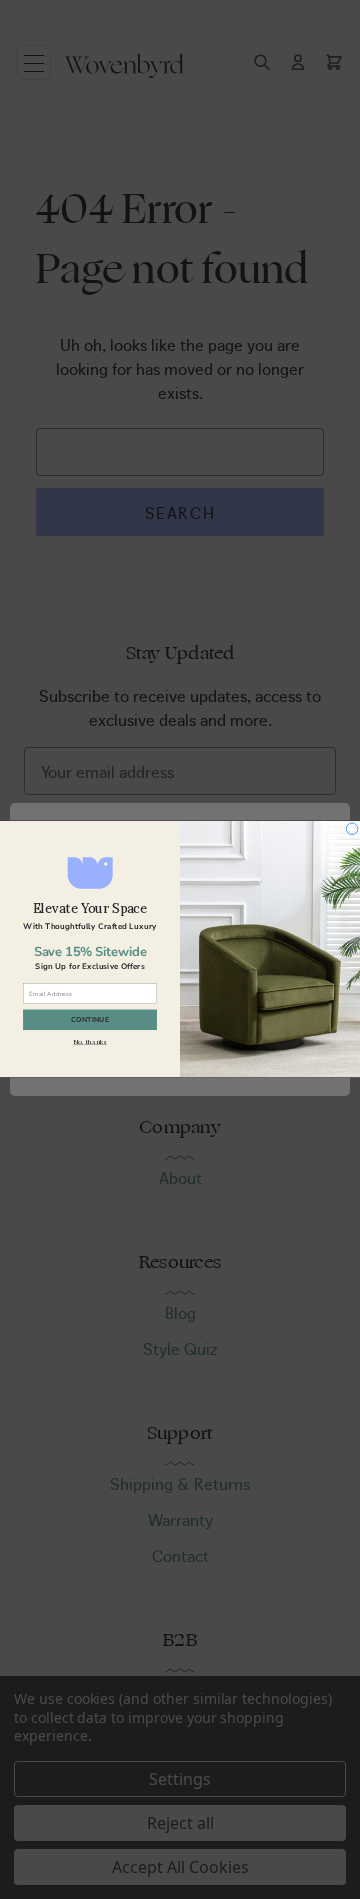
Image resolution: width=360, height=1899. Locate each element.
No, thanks (89, 1042)
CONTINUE (90, 1020)
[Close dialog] (352, 829)
